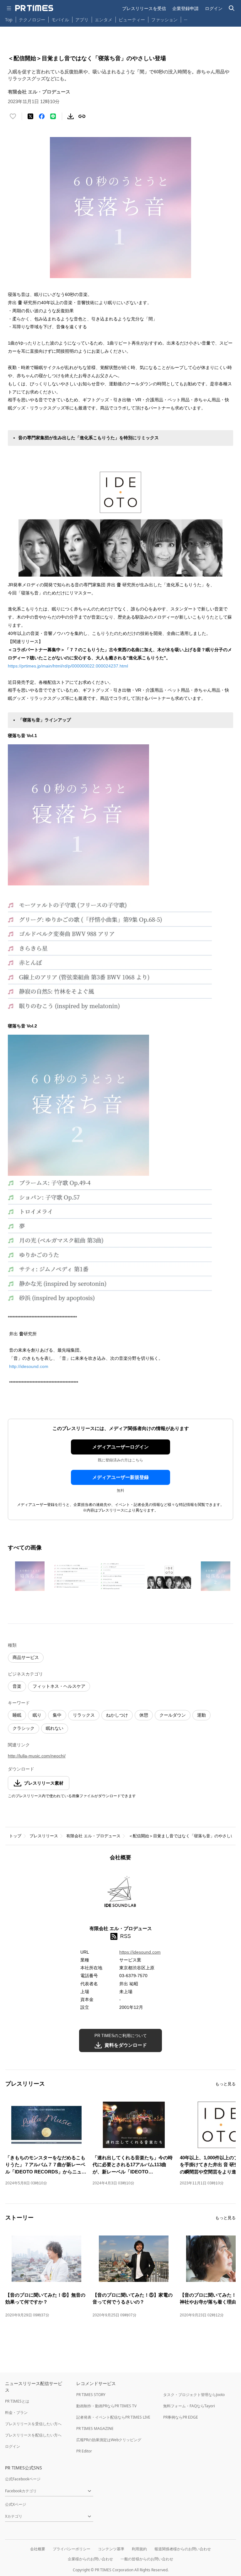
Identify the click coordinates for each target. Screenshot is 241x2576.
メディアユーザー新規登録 (120, 1477)
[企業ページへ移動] (121, 1895)
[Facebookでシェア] (42, 116)
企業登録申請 (185, 8)
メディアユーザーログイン (120, 1447)
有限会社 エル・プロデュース (93, 1836)
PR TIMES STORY (91, 2395)
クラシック (24, 1728)
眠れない (55, 1728)
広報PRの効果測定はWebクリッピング (109, 2440)
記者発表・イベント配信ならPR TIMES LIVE (113, 2417)
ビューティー (132, 20)
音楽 (17, 1686)
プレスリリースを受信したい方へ (33, 2424)
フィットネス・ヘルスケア (59, 1686)
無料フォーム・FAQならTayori (189, 2406)
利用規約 (139, 2549)
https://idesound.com (140, 1952)
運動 (201, 1715)
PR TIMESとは (17, 2401)
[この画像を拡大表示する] (30, 1576)
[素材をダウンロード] (71, 116)
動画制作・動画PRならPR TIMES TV (106, 2406)
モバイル (60, 20)
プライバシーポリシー (72, 2549)
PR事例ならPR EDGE (181, 2417)
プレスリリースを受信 (144, 8)
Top (9, 20)
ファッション (164, 20)
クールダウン (173, 1715)
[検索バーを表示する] (232, 8)
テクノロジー (32, 20)
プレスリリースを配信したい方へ (33, 2435)
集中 (57, 1715)
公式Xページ (16, 2504)
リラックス (84, 1715)
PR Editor (84, 2451)
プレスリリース (44, 1836)
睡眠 (17, 1715)
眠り (37, 1715)
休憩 (144, 1715)
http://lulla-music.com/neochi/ (37, 1756)
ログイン (214, 8)
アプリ (82, 20)
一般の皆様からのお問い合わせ (147, 2559)
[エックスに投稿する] (30, 116)
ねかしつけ (117, 1715)
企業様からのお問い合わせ (90, 2559)
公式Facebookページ (23, 2479)
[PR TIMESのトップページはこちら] (34, 8)
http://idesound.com (29, 1366)
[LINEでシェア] (53, 116)
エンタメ (104, 20)
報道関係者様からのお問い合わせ (183, 2549)
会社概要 (38, 2549)
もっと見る (225, 2084)
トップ (15, 1836)
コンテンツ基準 (111, 2549)
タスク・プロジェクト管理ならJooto (194, 2395)
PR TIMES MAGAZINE (95, 2428)
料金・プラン (16, 2412)
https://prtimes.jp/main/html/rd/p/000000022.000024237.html (68, 666)
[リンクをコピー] (82, 116)
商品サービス (26, 1657)
